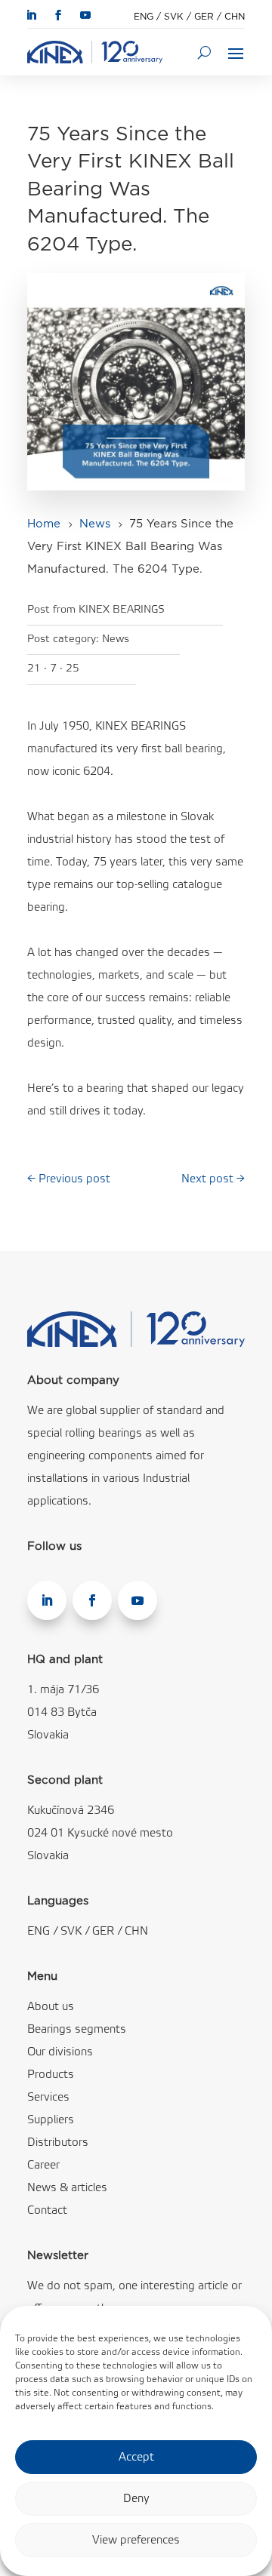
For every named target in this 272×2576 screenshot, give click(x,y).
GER (204, 17)
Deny (136, 2499)
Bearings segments (77, 2030)
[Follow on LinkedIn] (31, 15)
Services (48, 2098)
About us (51, 2007)
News (116, 639)
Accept (136, 2458)
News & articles (67, 2188)
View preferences (136, 2541)
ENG (144, 17)
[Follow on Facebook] (58, 15)
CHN (235, 17)
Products (51, 2075)
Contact (47, 2211)
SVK (174, 17)
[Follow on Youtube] (85, 15)
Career (43, 2166)
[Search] (204, 52)
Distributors (58, 2143)
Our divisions (60, 2052)
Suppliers (51, 2120)
